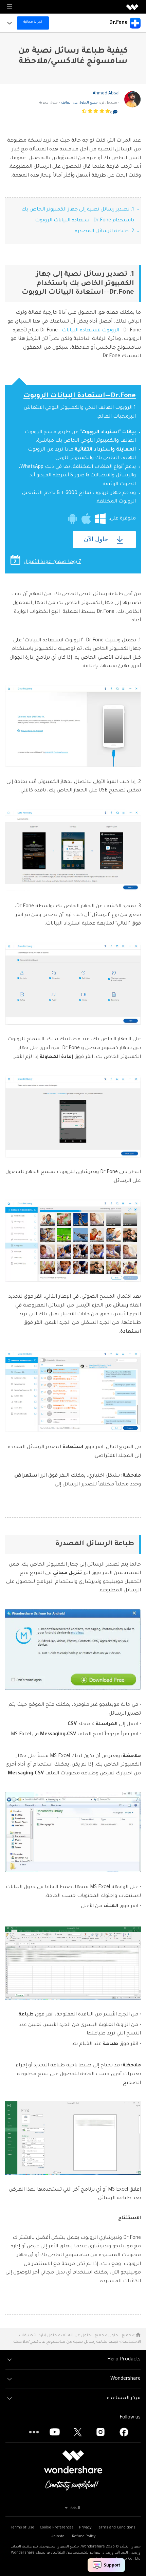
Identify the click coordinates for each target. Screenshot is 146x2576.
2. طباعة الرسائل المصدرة (104, 232)
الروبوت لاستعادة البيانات (90, 331)
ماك (86, 519)
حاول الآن (96, 539)
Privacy (85, 2528)
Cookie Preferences (57, 2528)
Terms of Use (22, 2528)
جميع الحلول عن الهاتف (79, 103)
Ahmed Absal (106, 94)
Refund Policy (84, 2537)
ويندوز (100, 519)
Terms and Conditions (116, 2528)
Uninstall (59, 2537)
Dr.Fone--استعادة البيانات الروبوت (80, 396)
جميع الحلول (120, 2336)
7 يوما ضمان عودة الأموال (52, 562)
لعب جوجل (72, 519)
